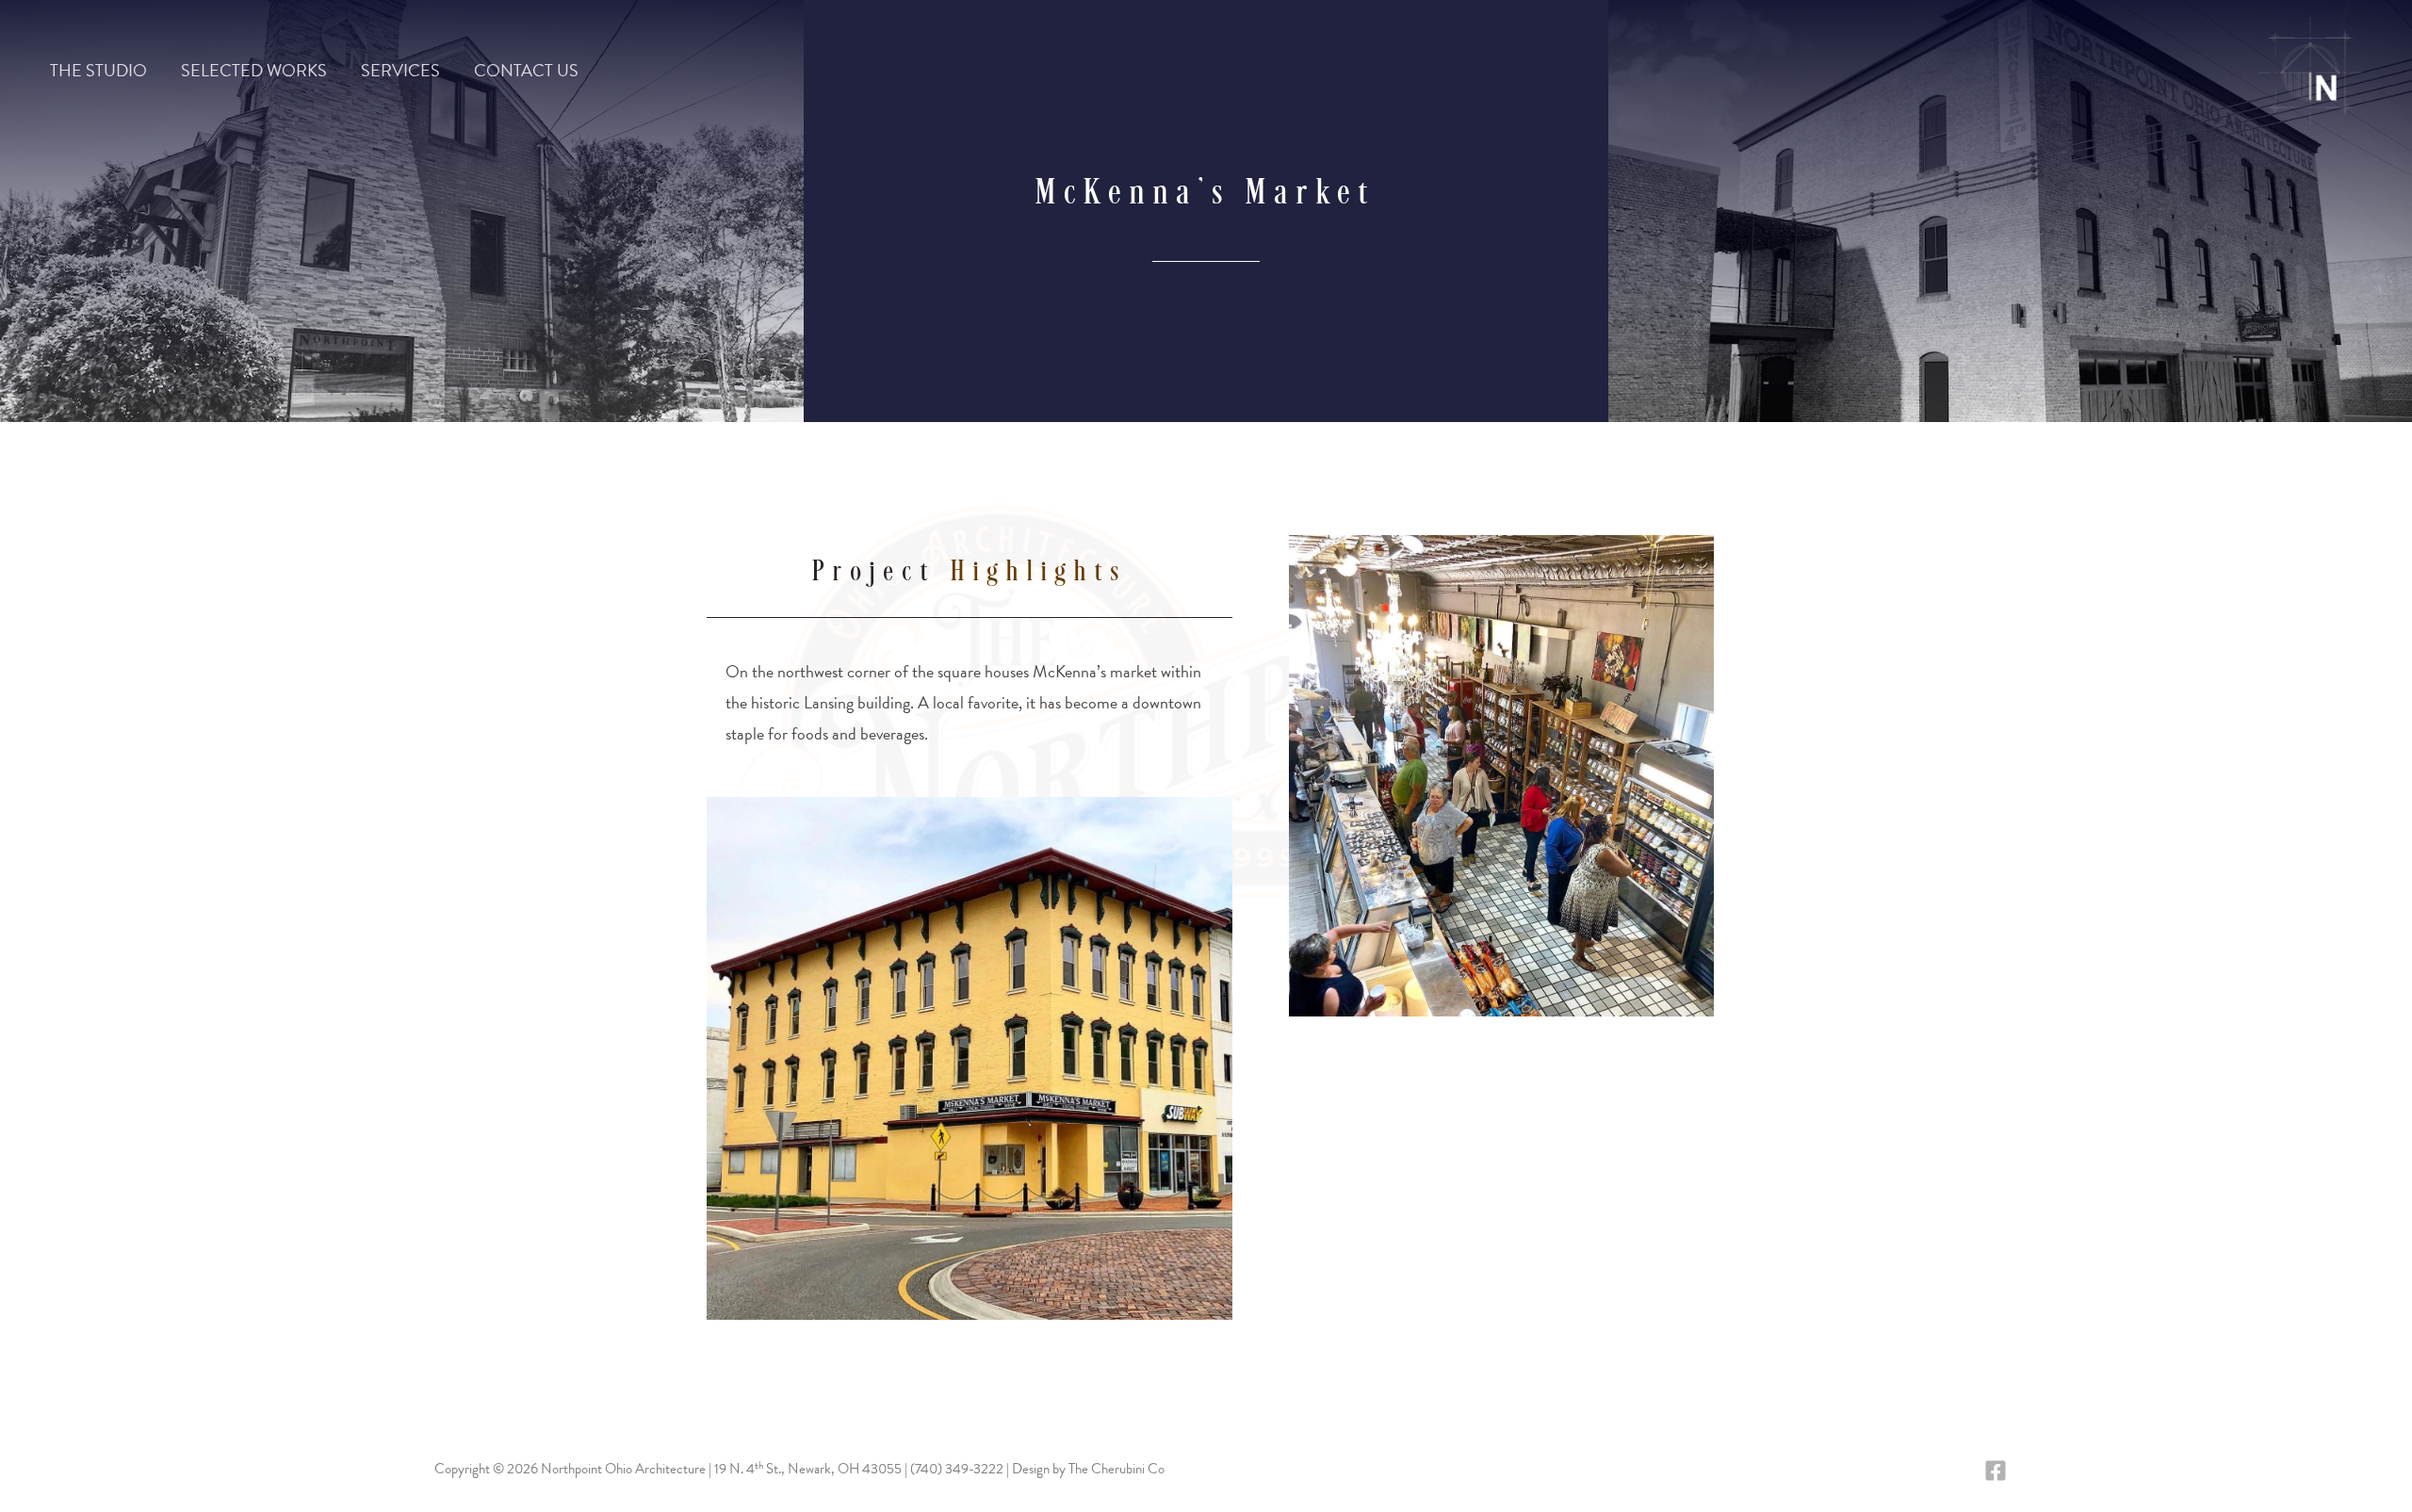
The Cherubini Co (1116, 1469)
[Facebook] (1996, 1471)
